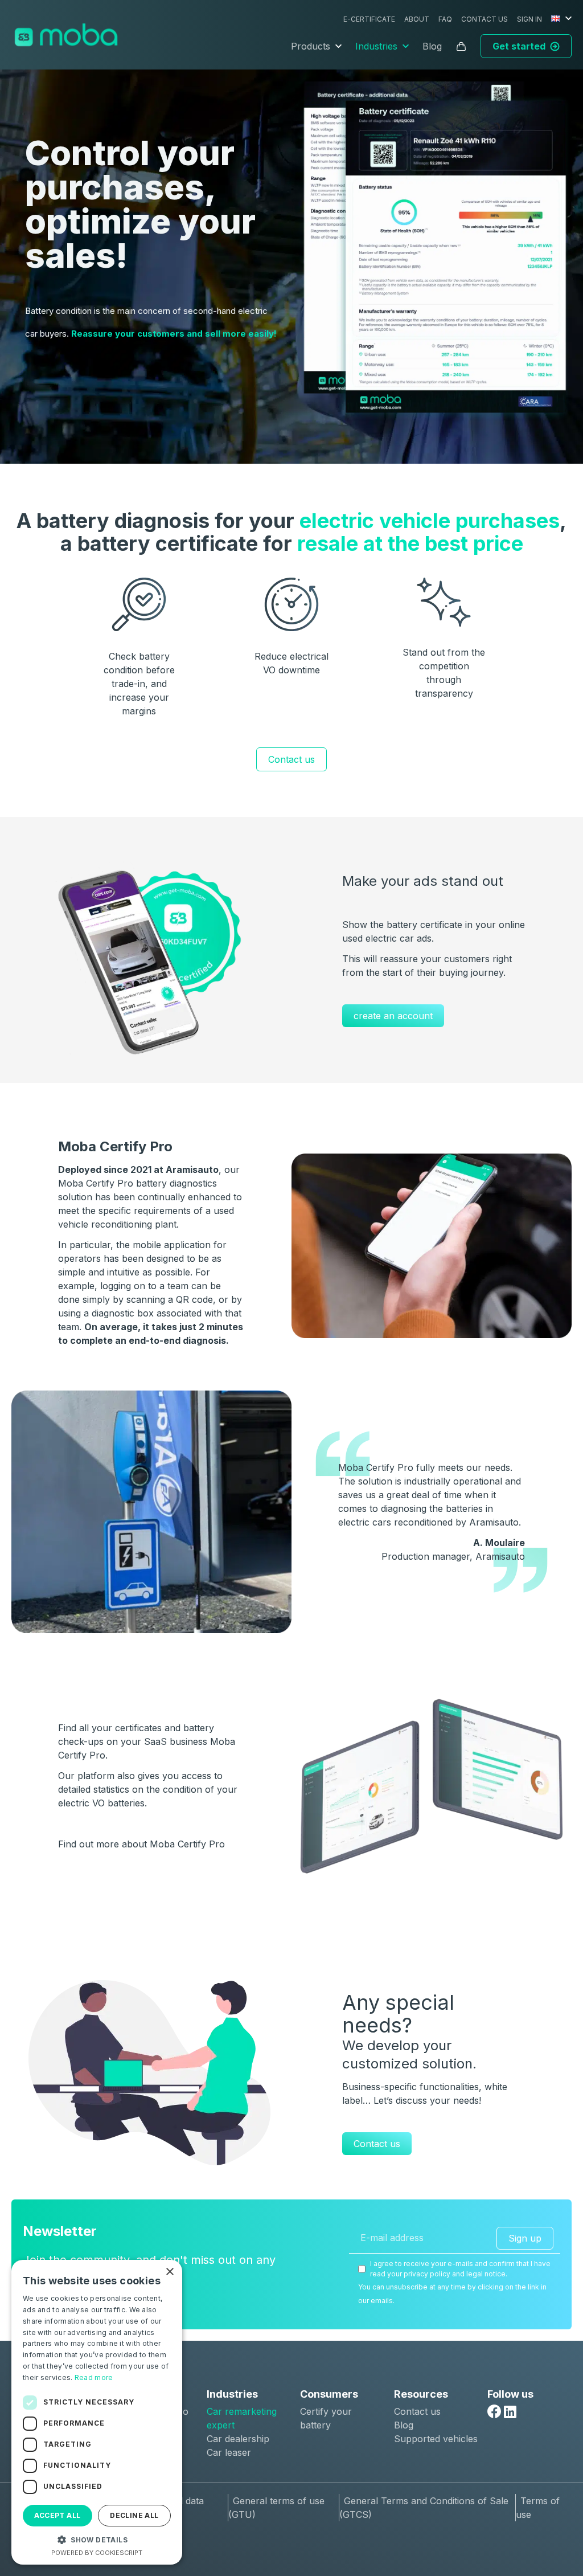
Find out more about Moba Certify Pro (141, 1844)
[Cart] (461, 46)
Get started (519, 46)
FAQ (445, 19)
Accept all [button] (57, 2515)
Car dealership (238, 2439)
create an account (393, 1016)
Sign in (529, 19)
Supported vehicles (436, 2439)
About (417, 19)
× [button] (169, 2272)
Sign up (525, 2238)
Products (311, 46)
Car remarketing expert (242, 2418)
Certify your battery (326, 2418)
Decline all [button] (134, 2515)
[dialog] (97, 2412)
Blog (432, 46)
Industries (376, 46)
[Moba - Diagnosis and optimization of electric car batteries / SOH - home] (66, 35)
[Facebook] (494, 2411)
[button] (97, 2540)
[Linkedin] (510, 2412)
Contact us (485, 19)
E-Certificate (369, 19)
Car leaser (229, 2452)
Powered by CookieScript (97, 2553)
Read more (94, 2377)
